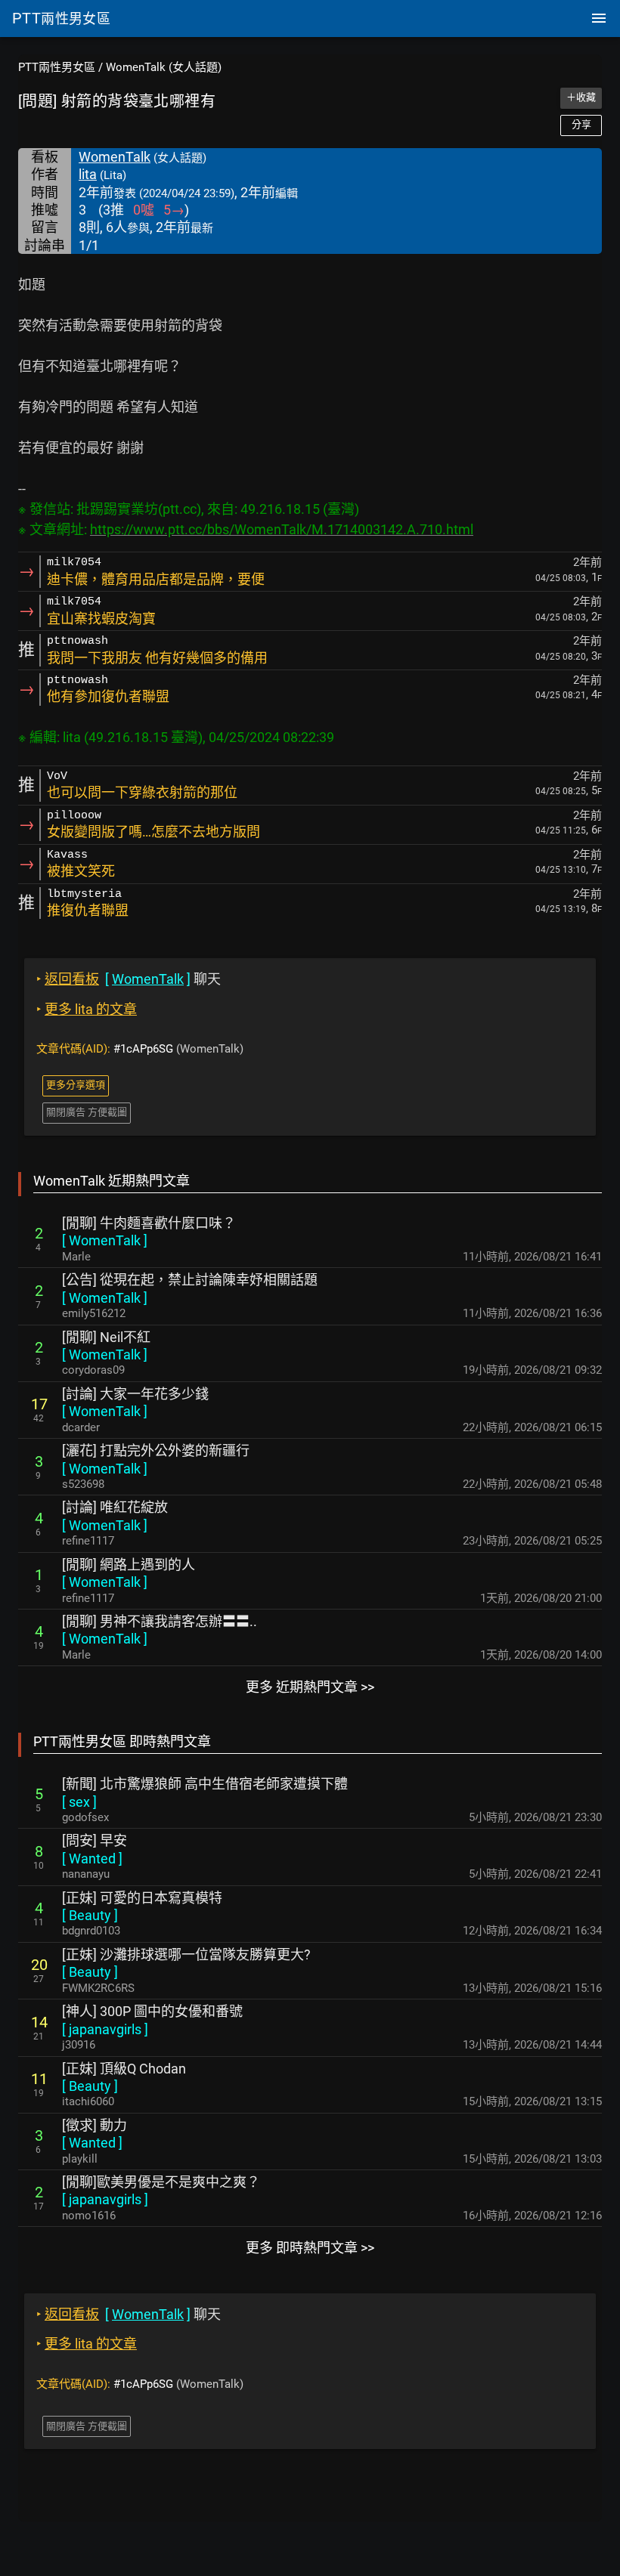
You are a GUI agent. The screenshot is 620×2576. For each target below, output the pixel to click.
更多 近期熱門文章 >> (310, 1687)
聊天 (129, 979)
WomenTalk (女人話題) (164, 67)
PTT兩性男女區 (57, 67)
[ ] (105, 1240)
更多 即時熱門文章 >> (310, 2248)
